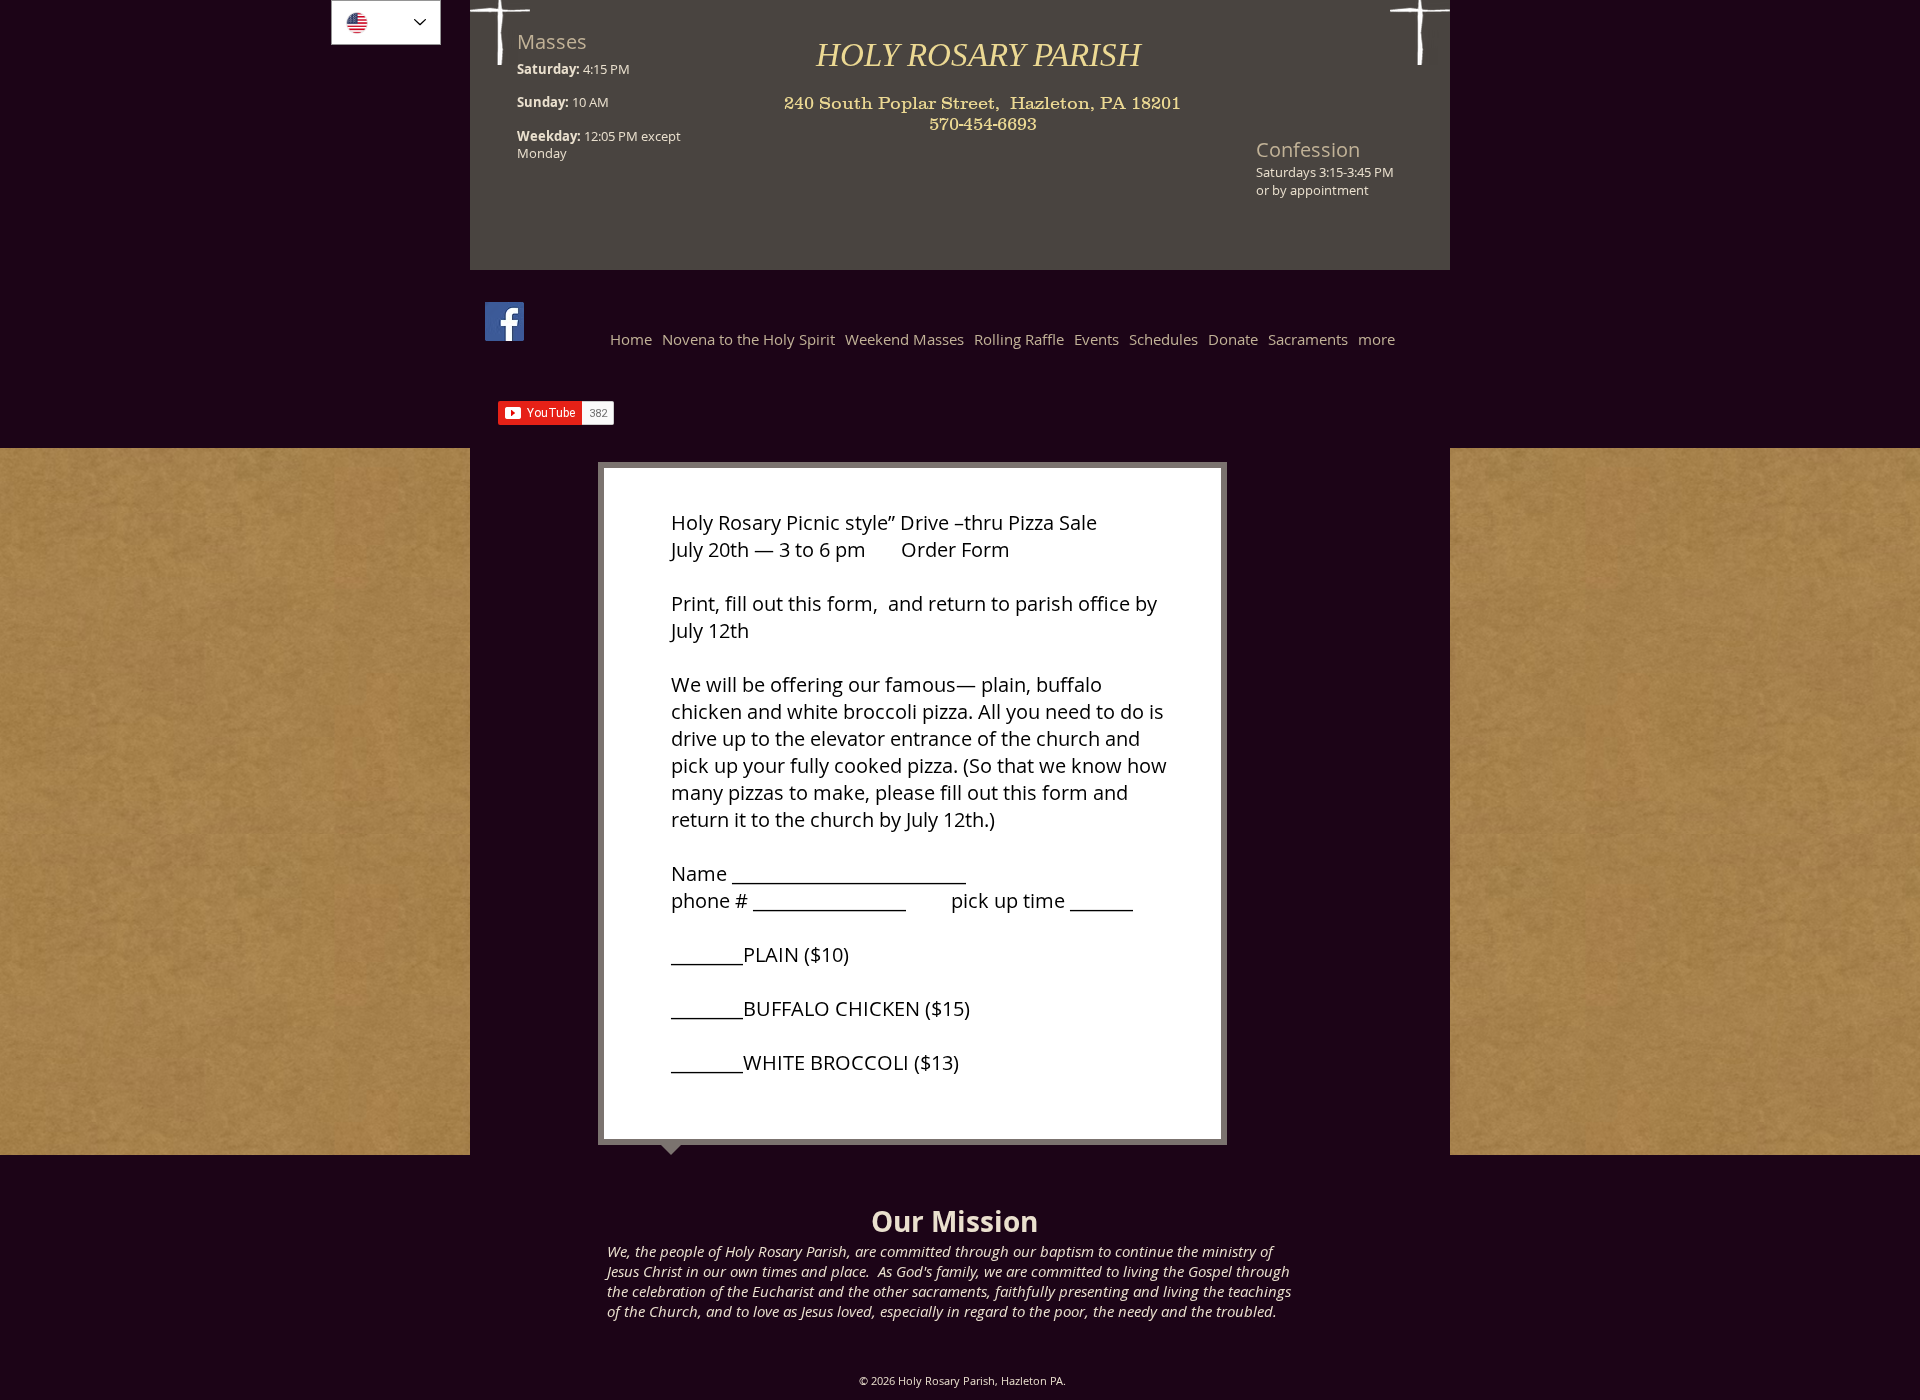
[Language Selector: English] (386, 22)
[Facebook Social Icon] (504, 321)
